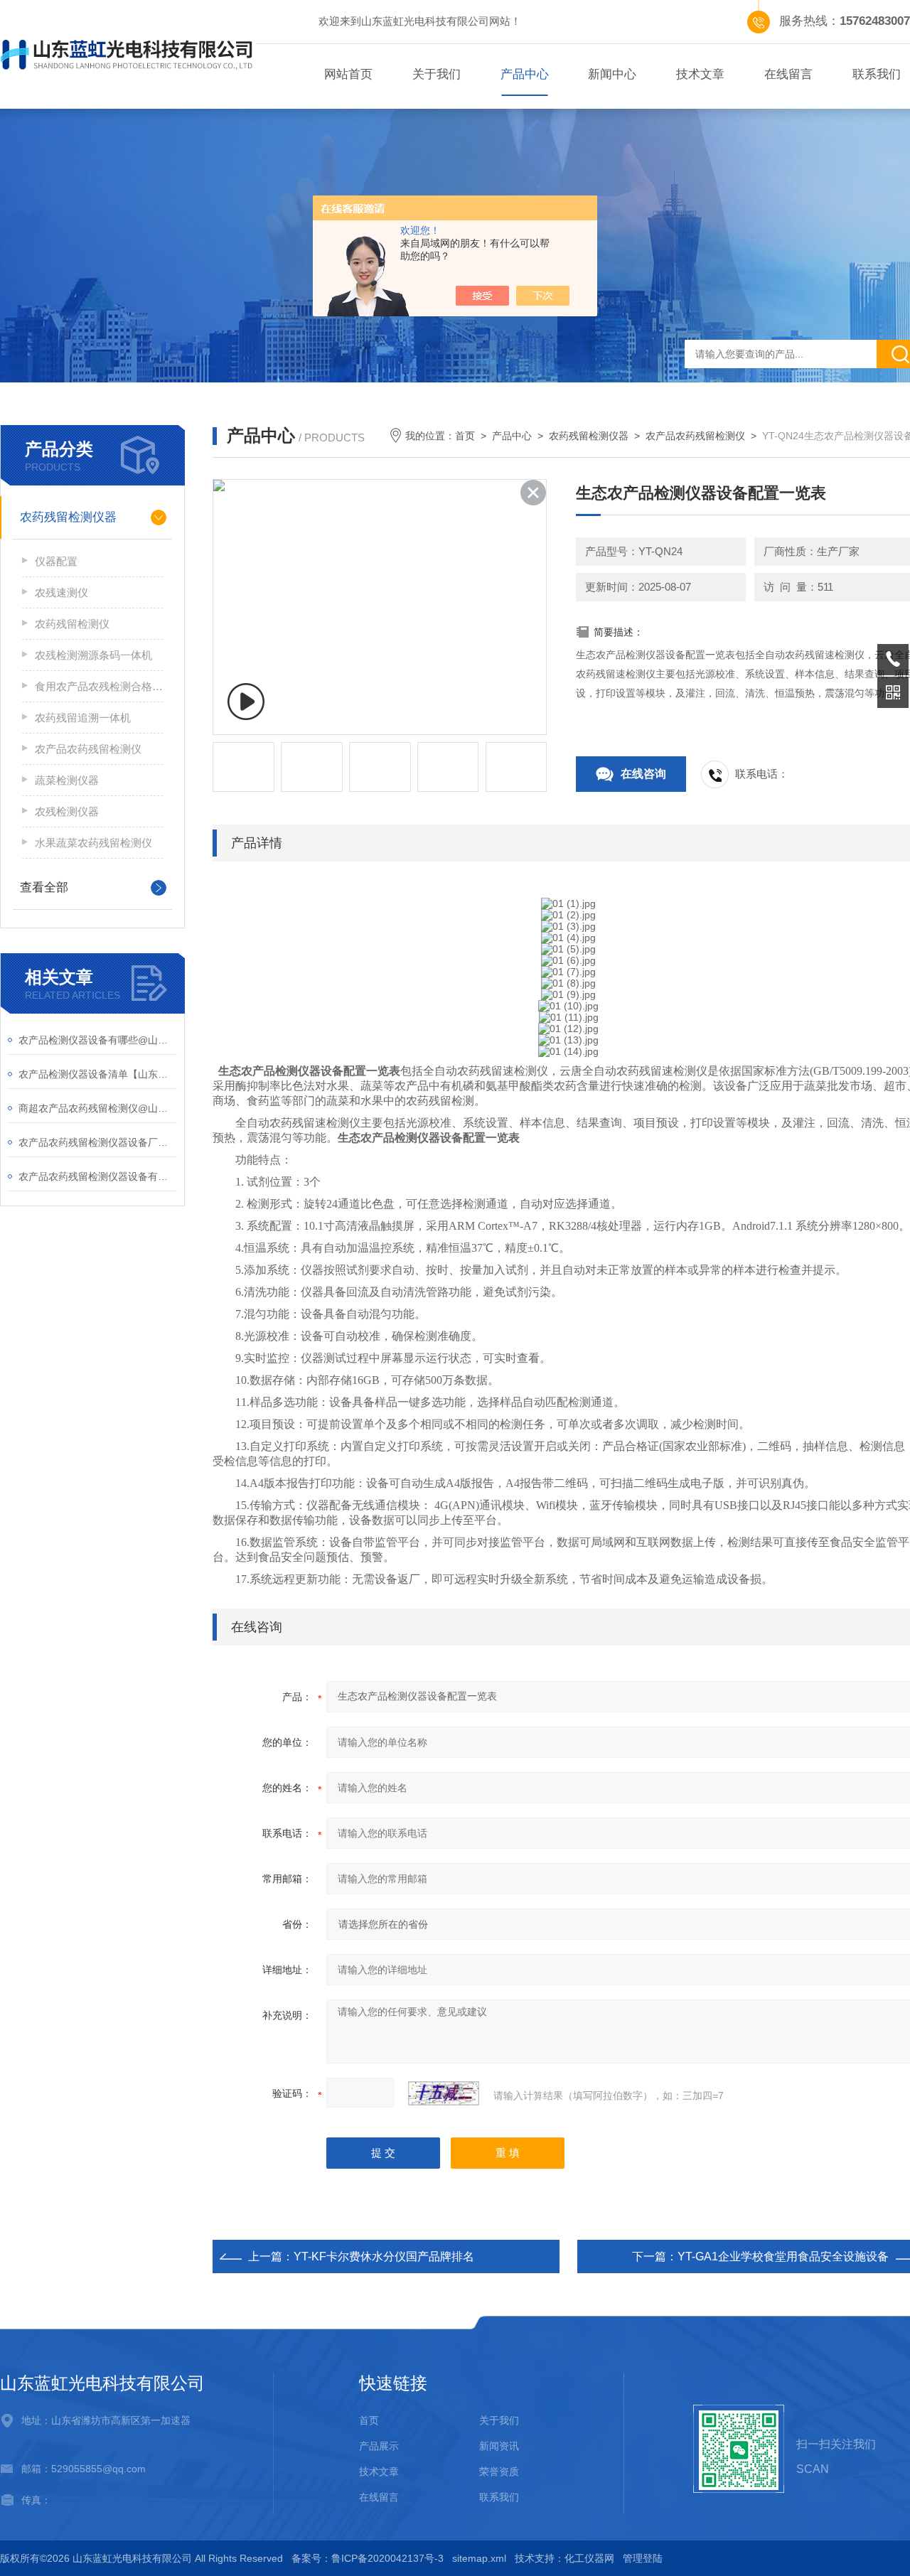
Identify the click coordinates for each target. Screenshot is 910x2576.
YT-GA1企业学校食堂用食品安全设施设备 (783, 2256)
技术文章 (700, 74)
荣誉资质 (499, 2472)
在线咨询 (643, 774)
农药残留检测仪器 (68, 517)
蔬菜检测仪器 (67, 780)
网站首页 (348, 74)
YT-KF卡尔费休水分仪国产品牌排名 (384, 2256)
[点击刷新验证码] (444, 2093)
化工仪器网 (589, 2558)
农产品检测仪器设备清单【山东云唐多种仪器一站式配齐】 (98, 1074)
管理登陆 (643, 2558)
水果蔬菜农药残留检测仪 (93, 843)
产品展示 (379, 2446)
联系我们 (499, 2497)
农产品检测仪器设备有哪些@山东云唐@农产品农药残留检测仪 (98, 1040)
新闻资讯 (499, 2446)
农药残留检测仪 (72, 624)
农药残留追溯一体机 (83, 718)
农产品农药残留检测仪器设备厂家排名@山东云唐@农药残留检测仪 (98, 1142)
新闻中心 (612, 74)
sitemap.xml (479, 2558)
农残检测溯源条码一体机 (93, 655)
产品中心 (525, 74)
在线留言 (788, 74)
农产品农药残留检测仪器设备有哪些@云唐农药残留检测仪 (98, 1176)
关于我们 (437, 74)
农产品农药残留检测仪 (88, 749)
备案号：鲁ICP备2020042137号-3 (368, 2558)
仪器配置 (56, 561)
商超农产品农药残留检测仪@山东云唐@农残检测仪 (98, 1108)
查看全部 (44, 887)
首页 (465, 436)
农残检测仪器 (67, 811)
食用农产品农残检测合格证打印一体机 (99, 686)
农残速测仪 (61, 592)
